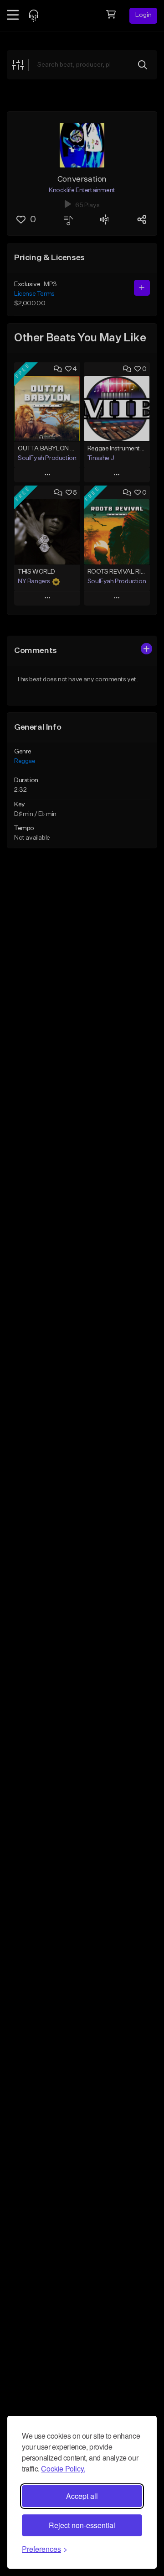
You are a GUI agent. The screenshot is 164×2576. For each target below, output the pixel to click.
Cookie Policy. (63, 2469)
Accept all (82, 2496)
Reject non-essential (82, 2525)
